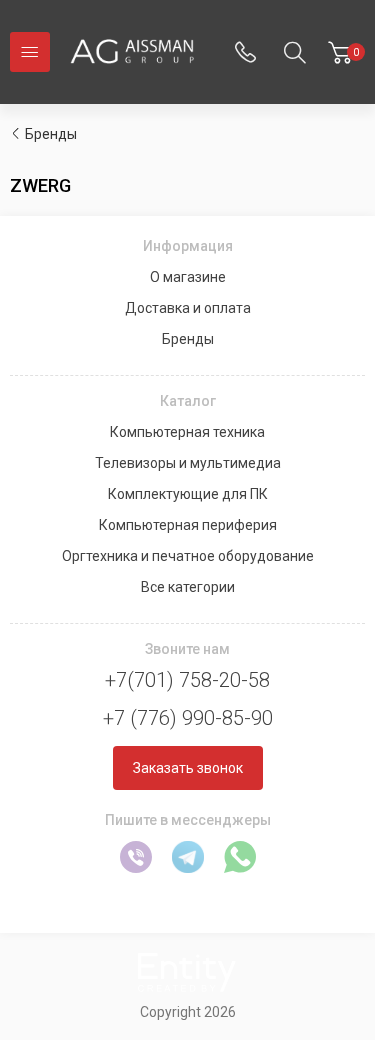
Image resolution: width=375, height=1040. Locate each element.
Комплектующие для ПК (188, 494)
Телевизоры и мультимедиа (188, 463)
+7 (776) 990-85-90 (188, 718)
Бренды (51, 134)
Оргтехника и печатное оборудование (188, 556)
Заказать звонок (188, 768)
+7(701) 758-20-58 (187, 680)
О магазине (188, 277)
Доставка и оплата (188, 308)
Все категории (188, 587)
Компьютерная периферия (188, 525)
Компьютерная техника (187, 432)
